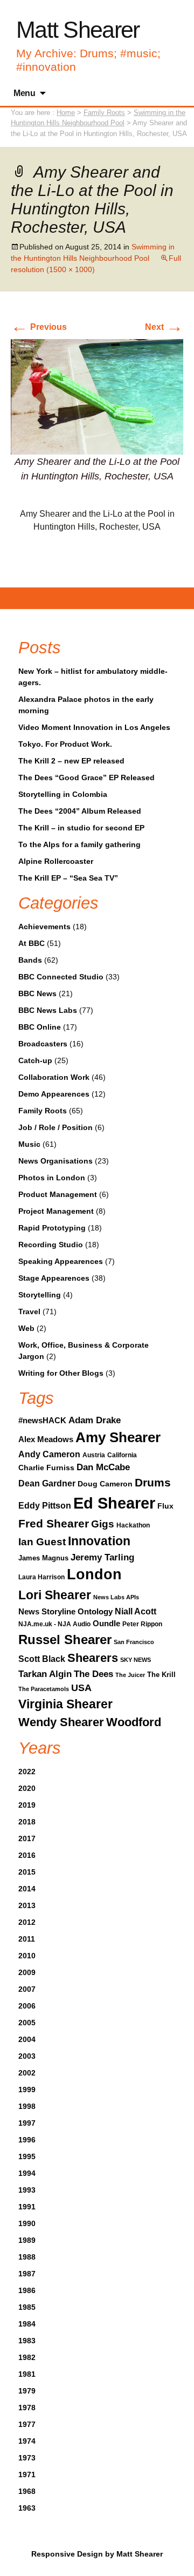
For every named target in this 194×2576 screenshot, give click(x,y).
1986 (27, 2290)
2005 (27, 2023)
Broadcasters (43, 1044)
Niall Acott (136, 1611)
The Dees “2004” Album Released (80, 811)
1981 (27, 2374)
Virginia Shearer (65, 1704)
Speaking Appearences (61, 1261)
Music (29, 1144)
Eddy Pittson (45, 1506)
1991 (27, 2207)
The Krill (161, 1675)
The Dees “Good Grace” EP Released (86, 777)
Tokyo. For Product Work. (65, 744)
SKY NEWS (136, 1660)
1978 (27, 2408)
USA (81, 1688)
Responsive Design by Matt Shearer (97, 2554)
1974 (27, 2441)
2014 (27, 1889)
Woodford (134, 1722)
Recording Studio (51, 1245)
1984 (27, 2324)
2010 (27, 1956)
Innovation (99, 1541)
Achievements (44, 927)
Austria (94, 1455)
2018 (27, 1822)
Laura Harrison (41, 1577)
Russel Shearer (65, 1639)
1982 (27, 2357)
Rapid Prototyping (52, 1228)
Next (164, 327)
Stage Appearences (54, 1278)
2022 (27, 1772)
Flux (165, 1506)
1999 (27, 2090)
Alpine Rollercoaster (56, 861)
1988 (27, 2257)
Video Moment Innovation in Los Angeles (94, 727)
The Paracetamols (44, 1689)
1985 (27, 2307)
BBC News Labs (48, 1010)
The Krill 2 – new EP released (71, 761)
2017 (27, 1838)
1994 (27, 2173)
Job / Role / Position (56, 1127)
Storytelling (40, 1295)
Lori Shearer (55, 1595)
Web (26, 1328)
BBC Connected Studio (61, 977)
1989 (27, 2240)
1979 (27, 2391)
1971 (27, 2474)
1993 (27, 2190)
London (94, 1574)
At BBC (32, 943)
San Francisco (134, 1642)
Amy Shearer (118, 1437)
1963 (27, 2508)
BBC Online (40, 1027)
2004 (27, 2039)
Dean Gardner (47, 1483)
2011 (27, 1939)
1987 (27, 2274)
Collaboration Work (54, 1077)
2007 (27, 1989)
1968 (27, 2491)
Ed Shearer (114, 1503)
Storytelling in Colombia (63, 794)
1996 (27, 2140)
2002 (27, 2073)
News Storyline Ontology (65, 1611)
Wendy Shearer (61, 1722)
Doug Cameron (105, 1484)
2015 (27, 1872)
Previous (39, 327)
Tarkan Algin (45, 1674)
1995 (27, 2156)
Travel (29, 1311)
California (122, 1455)
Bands (30, 960)
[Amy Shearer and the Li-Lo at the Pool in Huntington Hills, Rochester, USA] (97, 396)
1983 (27, 2341)
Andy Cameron (49, 1454)
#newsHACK (42, 1421)
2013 (27, 1905)
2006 (27, 2006)
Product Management (58, 1194)
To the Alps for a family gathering (79, 844)
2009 (27, 1972)
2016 (27, 1855)
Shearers (93, 1658)
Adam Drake (95, 1420)
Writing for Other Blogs (61, 1373)
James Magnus (43, 1558)
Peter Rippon (142, 1624)
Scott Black (42, 1659)
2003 (27, 2056)
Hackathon (133, 1525)
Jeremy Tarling (102, 1557)
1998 (27, 2106)
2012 (27, 1922)
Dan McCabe (103, 1467)
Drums (153, 1482)
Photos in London (52, 1178)
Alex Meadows (46, 1439)
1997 (27, 2123)
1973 (27, 2458)
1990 (27, 2223)
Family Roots (43, 1111)
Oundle (106, 1623)
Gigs (103, 1524)
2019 (27, 1805)
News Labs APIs (116, 1597)
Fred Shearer (54, 1523)
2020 (27, 1788)
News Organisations (56, 1161)
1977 (27, 2424)
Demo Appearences (54, 1094)
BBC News (37, 993)
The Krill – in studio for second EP (81, 828)
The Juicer (130, 1675)
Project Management (56, 1211)
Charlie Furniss (46, 1468)
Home (66, 113)
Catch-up (35, 1060)
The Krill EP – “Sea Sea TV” (68, 878)
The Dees (93, 1674)
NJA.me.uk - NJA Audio (54, 1624)
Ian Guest (42, 1541)
